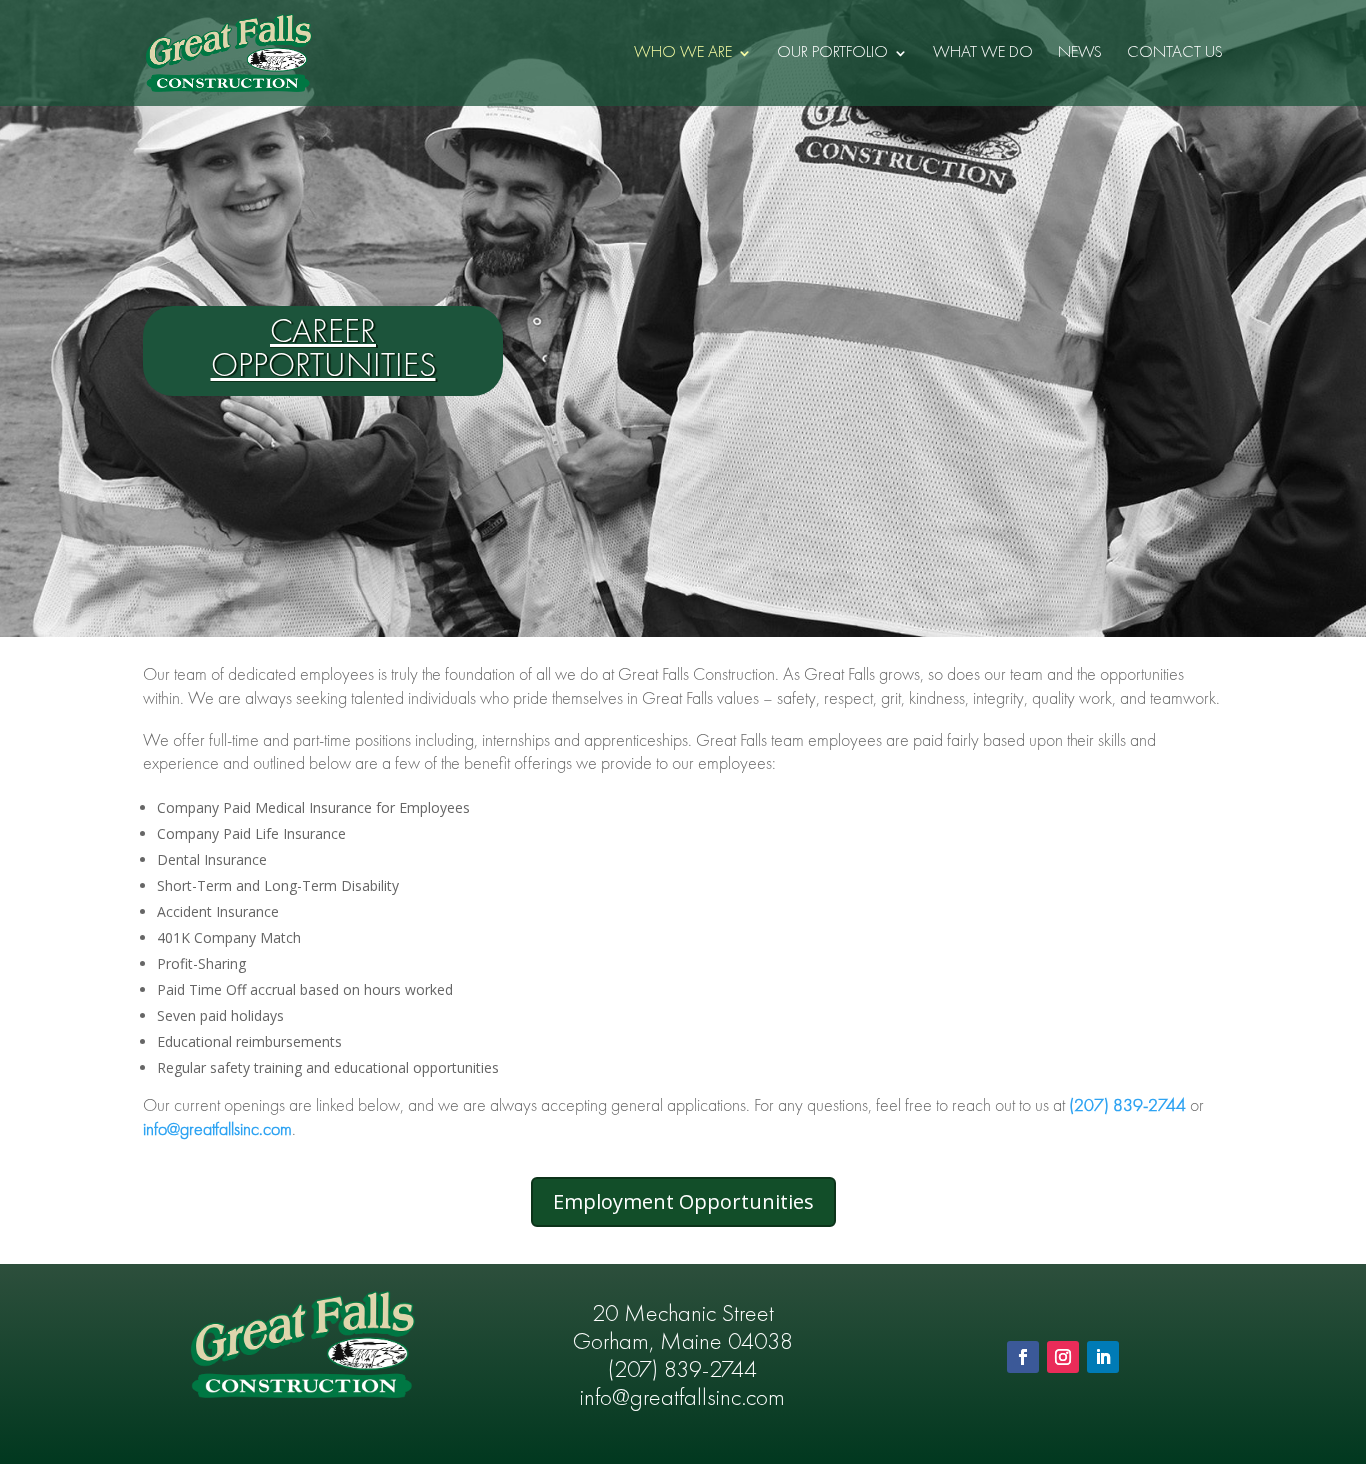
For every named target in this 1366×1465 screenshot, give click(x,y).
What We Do (983, 53)
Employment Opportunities (683, 1201)
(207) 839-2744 (682, 1371)
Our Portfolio (832, 53)
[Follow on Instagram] (1063, 1357)
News (1080, 53)
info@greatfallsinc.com (217, 1130)
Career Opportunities (323, 350)
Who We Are (683, 53)
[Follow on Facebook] (1023, 1357)
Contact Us (1175, 53)
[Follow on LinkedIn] (1103, 1357)
